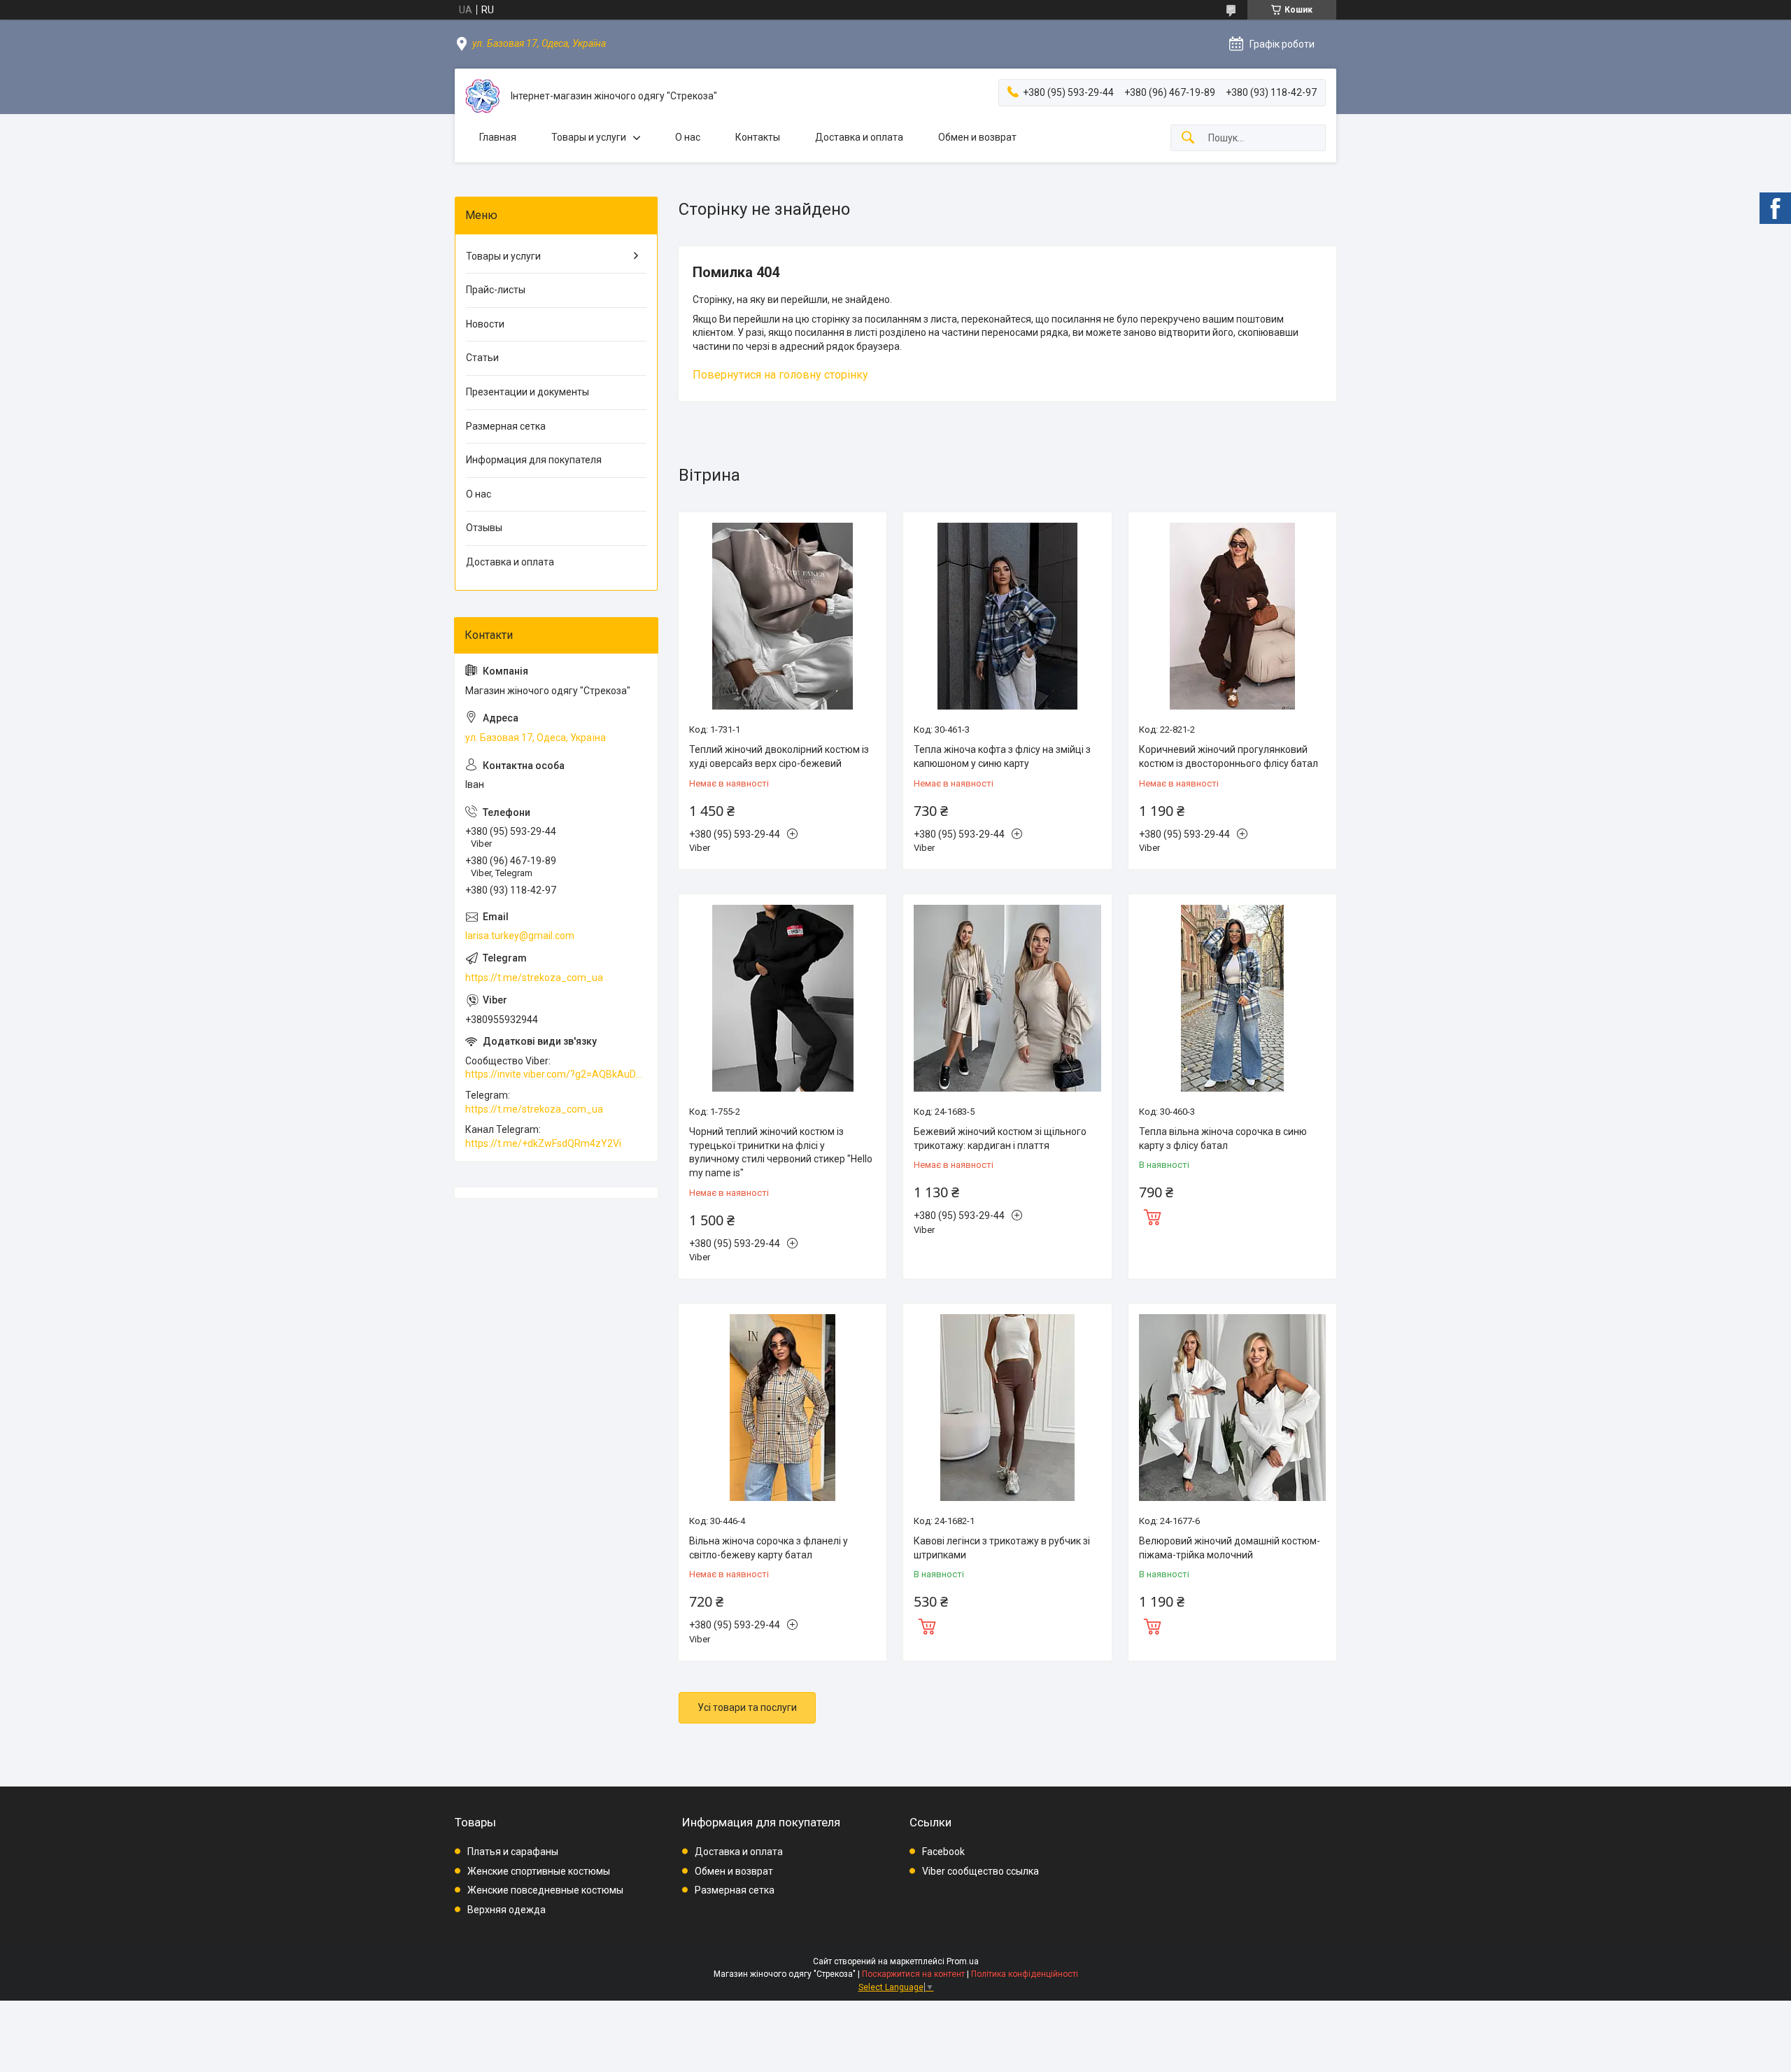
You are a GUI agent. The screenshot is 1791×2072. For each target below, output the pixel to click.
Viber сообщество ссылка (981, 1871)
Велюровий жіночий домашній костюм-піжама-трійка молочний (1230, 1548)
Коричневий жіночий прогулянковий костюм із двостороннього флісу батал (1229, 756)
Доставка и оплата (859, 137)
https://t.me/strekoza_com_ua (534, 978)
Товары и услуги (589, 137)
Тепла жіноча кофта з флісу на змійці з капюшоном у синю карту (1002, 756)
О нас (688, 137)
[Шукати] (1188, 138)
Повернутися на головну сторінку (780, 375)
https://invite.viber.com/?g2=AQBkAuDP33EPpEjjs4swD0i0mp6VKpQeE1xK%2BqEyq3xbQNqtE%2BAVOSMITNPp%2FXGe (556, 1074)
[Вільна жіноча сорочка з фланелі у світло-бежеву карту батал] (783, 1408)
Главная (498, 137)
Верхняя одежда (507, 1910)
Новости (485, 324)
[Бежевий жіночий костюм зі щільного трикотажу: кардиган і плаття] (1007, 998)
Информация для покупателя (534, 460)
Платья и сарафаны (513, 1852)
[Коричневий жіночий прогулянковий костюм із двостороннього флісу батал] (1232, 616)
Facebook (943, 1852)
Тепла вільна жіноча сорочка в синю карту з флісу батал (1223, 1139)
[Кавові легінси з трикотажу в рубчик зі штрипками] (1007, 1408)
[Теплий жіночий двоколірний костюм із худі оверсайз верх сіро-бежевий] (783, 616)
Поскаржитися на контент (913, 1974)
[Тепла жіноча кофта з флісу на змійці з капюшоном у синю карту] (1007, 616)
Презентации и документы (528, 392)
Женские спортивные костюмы (539, 1871)
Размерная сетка (506, 426)
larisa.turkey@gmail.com (520, 936)
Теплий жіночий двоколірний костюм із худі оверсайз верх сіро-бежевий (779, 756)
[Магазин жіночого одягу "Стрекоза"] (483, 96)
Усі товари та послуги (747, 1707)
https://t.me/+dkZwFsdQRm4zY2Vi (543, 1143)
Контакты (758, 137)
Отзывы (484, 528)
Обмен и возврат (977, 137)
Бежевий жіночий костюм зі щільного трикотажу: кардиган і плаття (1000, 1139)
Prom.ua (963, 1961)
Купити (1152, 1215)
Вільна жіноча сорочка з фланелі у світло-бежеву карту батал (769, 1548)
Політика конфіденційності (1025, 1974)
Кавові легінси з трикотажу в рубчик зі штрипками (1002, 1548)
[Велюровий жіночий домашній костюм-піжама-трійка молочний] (1232, 1408)
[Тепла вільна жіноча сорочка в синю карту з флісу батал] (1232, 998)
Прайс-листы (496, 290)
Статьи (482, 358)
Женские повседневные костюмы (545, 1890)
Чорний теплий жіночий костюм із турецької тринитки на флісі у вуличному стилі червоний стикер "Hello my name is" (781, 1152)
